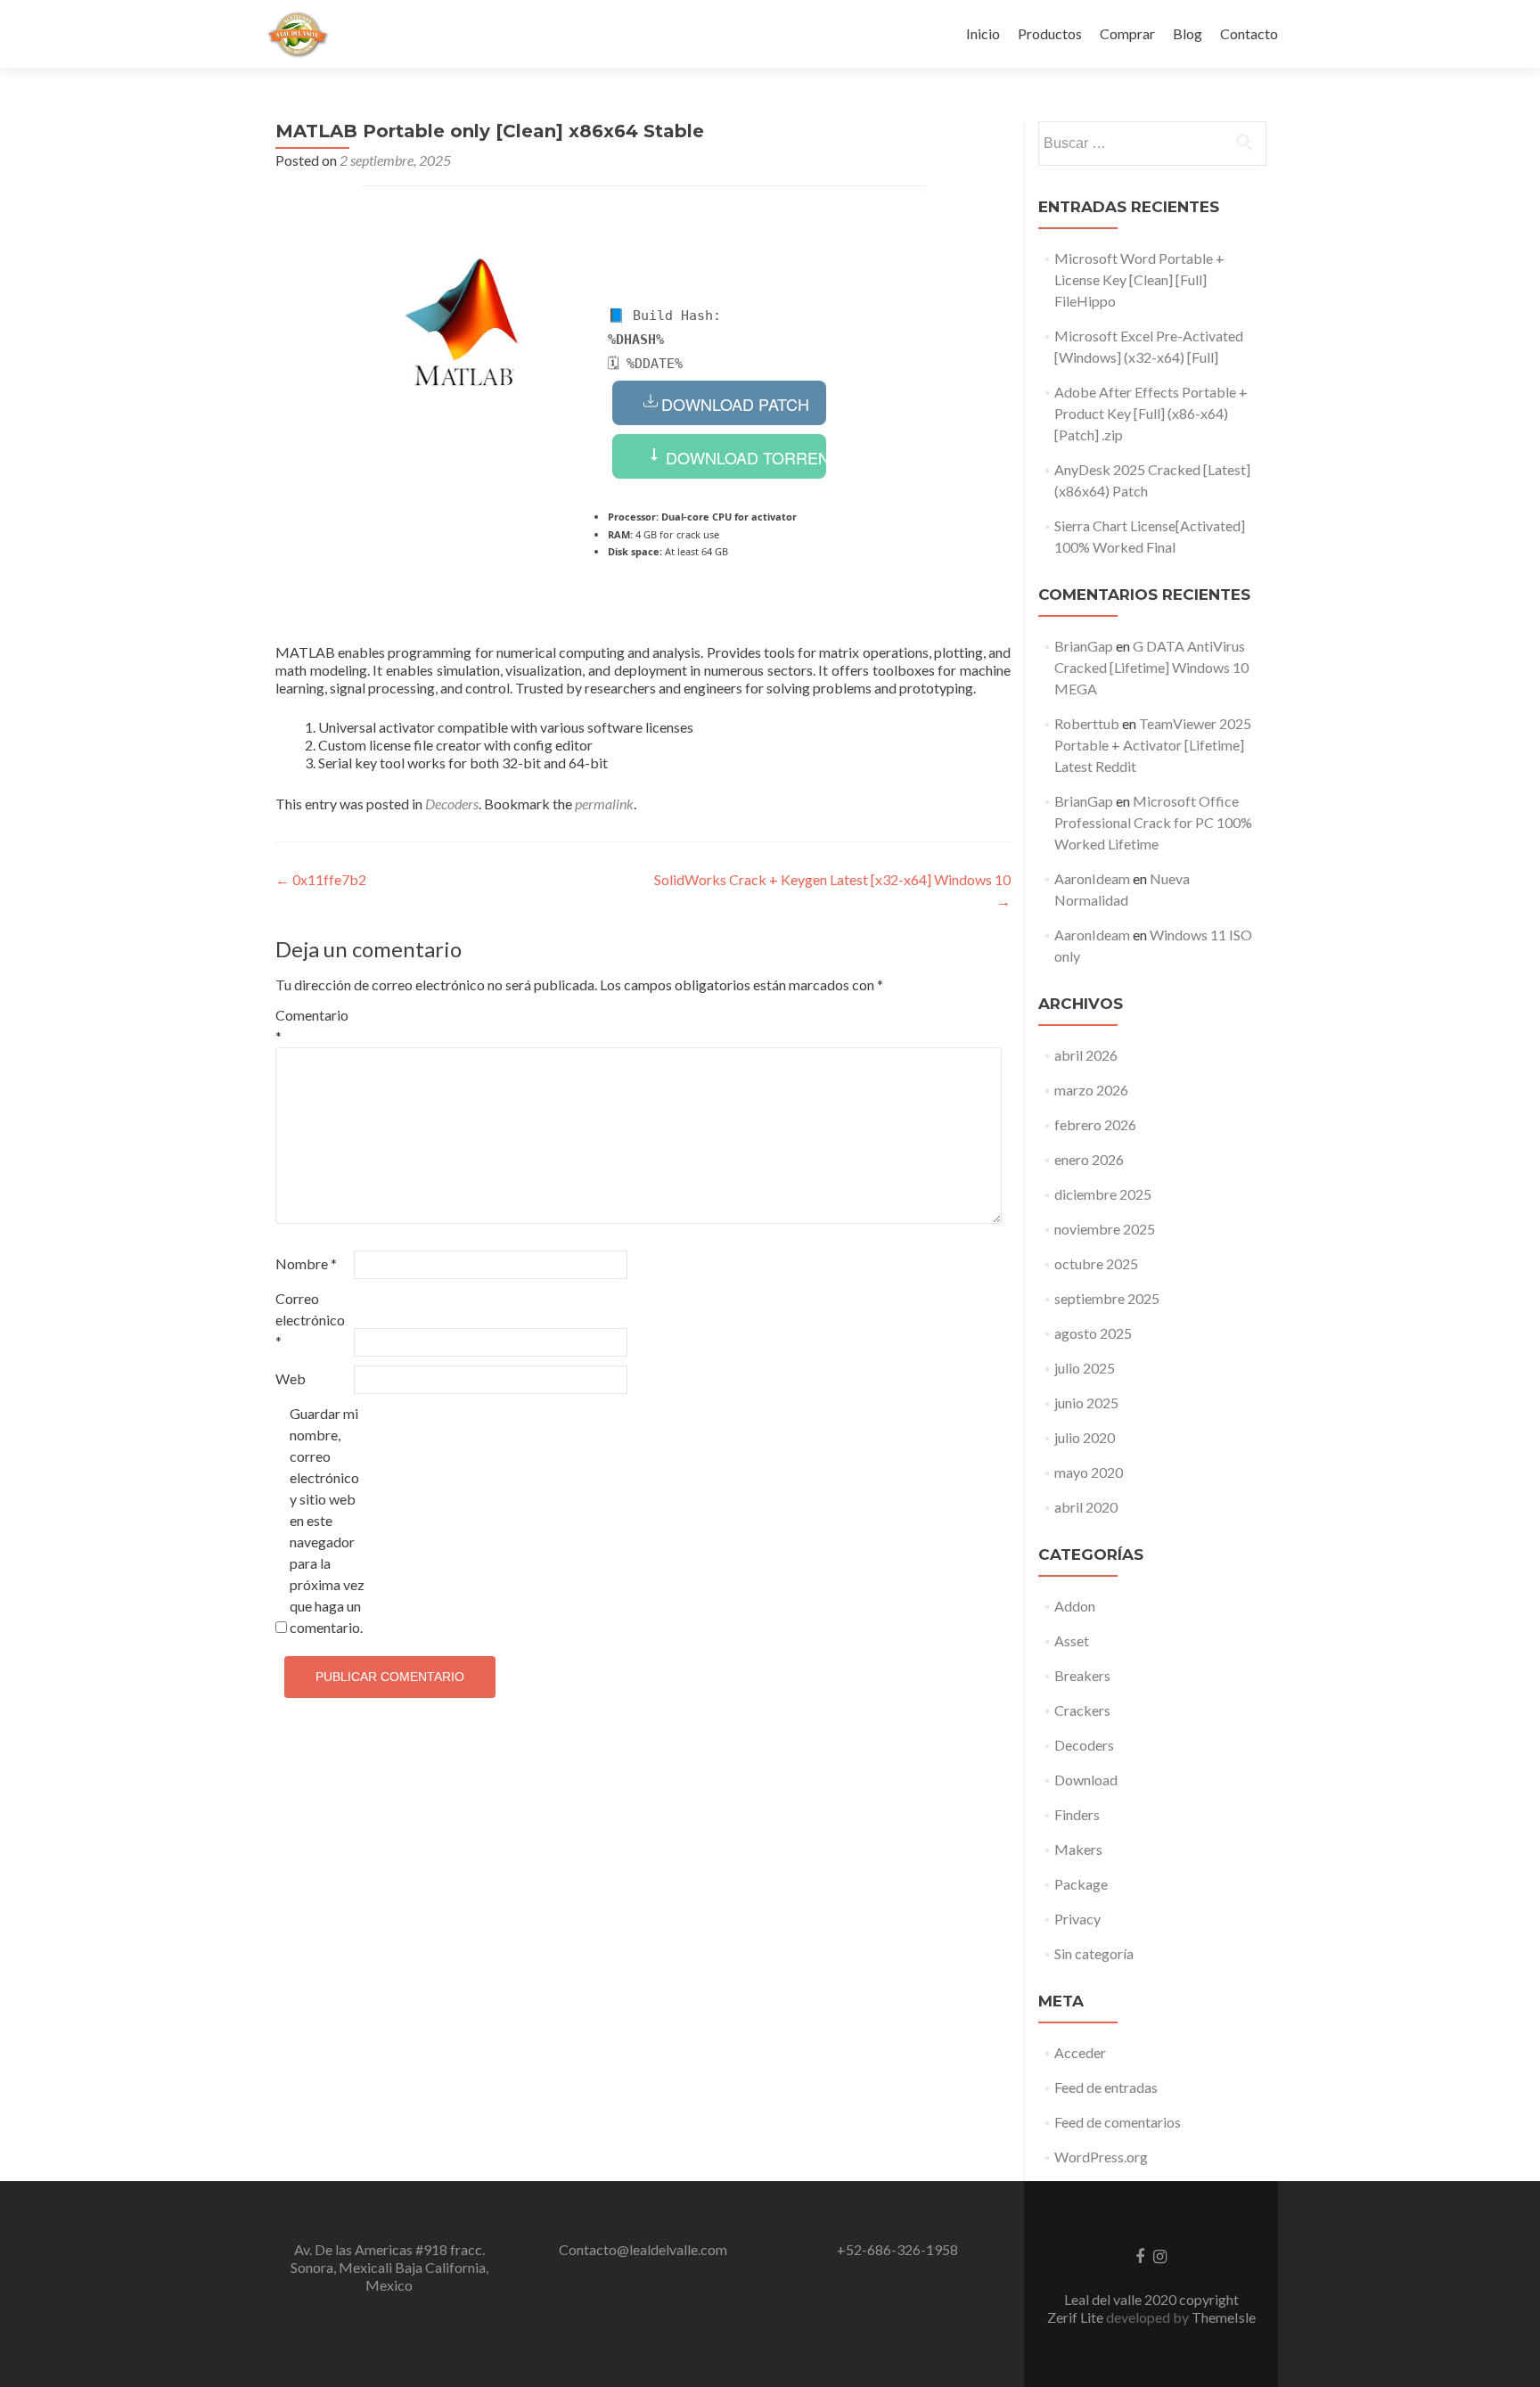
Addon (1075, 1606)
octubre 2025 (1096, 1263)
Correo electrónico (310, 1320)
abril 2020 (1086, 1507)
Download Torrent (744, 457)
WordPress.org (1101, 2157)
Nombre (306, 1263)
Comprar (1127, 33)
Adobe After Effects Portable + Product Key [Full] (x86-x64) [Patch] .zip (1151, 413)
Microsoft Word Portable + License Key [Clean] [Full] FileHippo (1139, 279)
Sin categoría (1094, 1953)
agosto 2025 (1093, 1333)
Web (291, 1378)
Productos (1050, 33)
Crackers (1082, 1710)
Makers (1078, 1849)
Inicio (983, 33)
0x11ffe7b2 (321, 879)
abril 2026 (1086, 1055)
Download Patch (735, 404)
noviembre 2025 (1105, 1229)
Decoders (452, 804)
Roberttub (1087, 723)
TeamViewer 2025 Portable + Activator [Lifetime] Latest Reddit (1153, 745)
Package (1081, 1884)
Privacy (1077, 1919)
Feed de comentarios (1118, 2122)
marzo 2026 (1091, 1090)
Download (1086, 1780)
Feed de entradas (1106, 2087)
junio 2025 (1086, 1403)
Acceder (1080, 2052)
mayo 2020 (1089, 1472)
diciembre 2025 (1103, 1194)
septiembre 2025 (1107, 1298)
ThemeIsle (1224, 2317)
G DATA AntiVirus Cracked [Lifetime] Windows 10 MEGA (1151, 667)
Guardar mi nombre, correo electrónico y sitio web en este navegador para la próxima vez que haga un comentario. (327, 1520)
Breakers (1082, 1675)
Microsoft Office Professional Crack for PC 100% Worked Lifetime (1153, 822)
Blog (1188, 33)
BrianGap (1084, 646)
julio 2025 (1085, 1368)
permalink (604, 804)
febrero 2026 (1095, 1124)
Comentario (312, 1025)
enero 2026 (1089, 1159)
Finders (1077, 1814)
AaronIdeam (1092, 878)
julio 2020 (1085, 1437)
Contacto (1249, 33)
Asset (1072, 1641)
